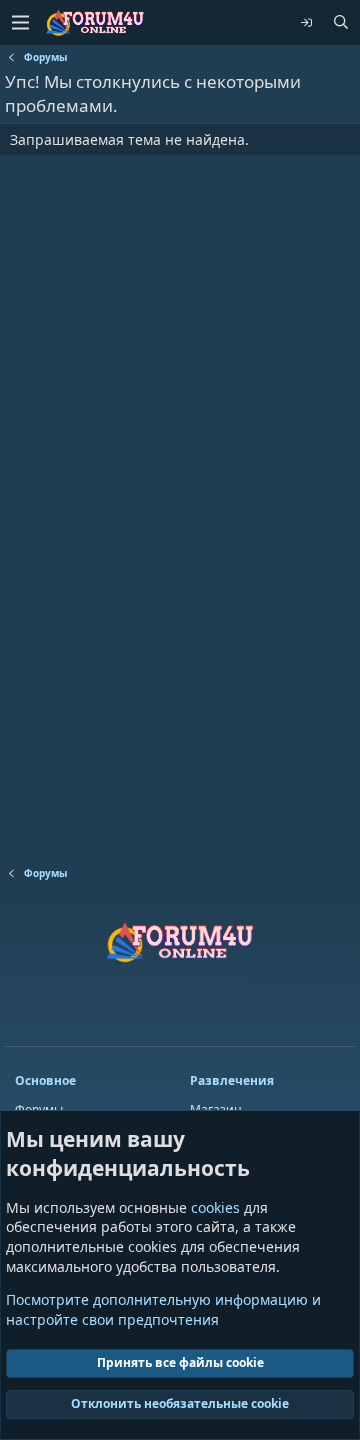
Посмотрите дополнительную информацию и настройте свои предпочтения (163, 1309)
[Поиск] (341, 23)
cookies (215, 1207)
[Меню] (20, 22)
